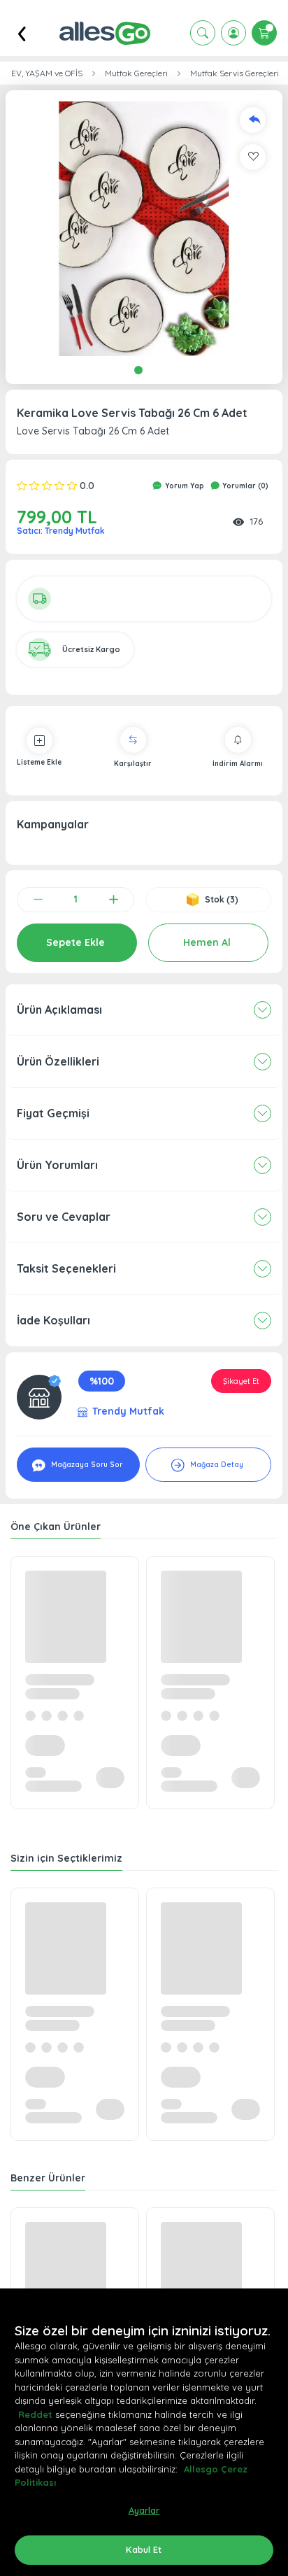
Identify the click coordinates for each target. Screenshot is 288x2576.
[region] (144, 2432)
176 (256, 521)
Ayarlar (144, 2510)
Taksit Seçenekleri (66, 1268)
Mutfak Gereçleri (136, 73)
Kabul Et (144, 2549)
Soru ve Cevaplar (64, 1217)
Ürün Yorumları (57, 1165)
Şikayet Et (241, 1381)
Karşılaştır (133, 764)
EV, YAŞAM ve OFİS (47, 73)
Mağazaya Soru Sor (86, 1465)
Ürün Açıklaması (59, 1010)
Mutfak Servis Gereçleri (235, 73)
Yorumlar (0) (244, 486)
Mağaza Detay (216, 1465)
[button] (144, 229)
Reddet (35, 2414)
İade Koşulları (53, 1320)
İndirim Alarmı (238, 764)
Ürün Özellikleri (58, 1061)
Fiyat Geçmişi (53, 1113)
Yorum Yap (183, 486)
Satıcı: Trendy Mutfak (61, 531)
